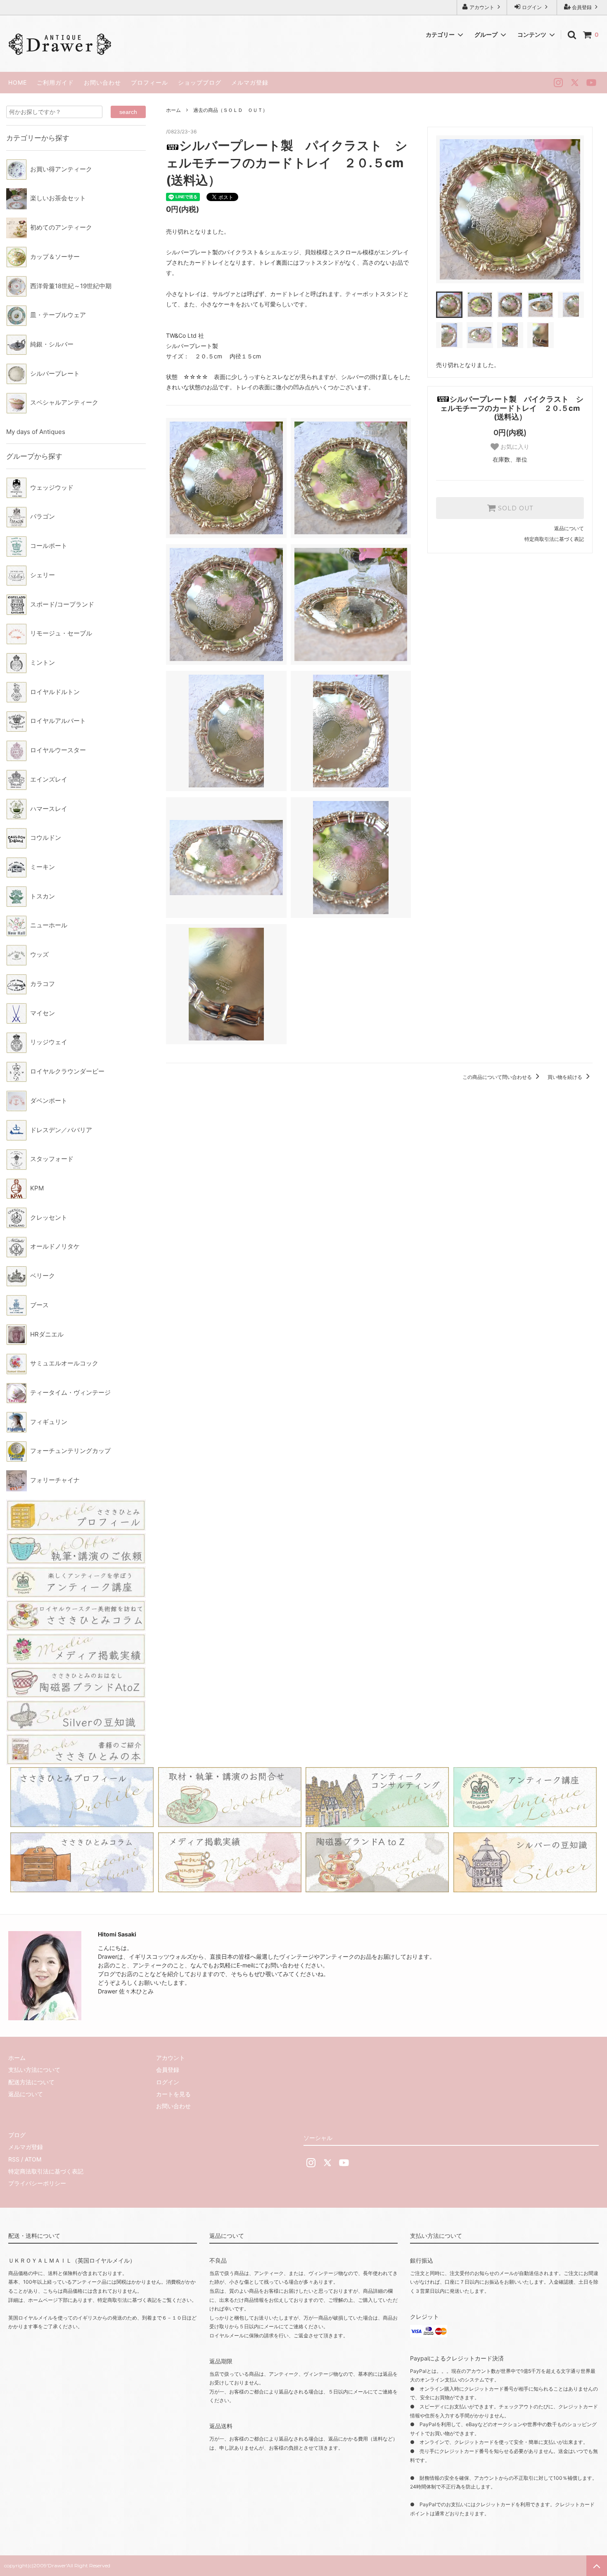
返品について (569, 528)
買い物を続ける (566, 1077)
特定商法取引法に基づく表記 (46, 2171)
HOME (18, 82)
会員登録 (582, 7)
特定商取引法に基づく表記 (554, 539)
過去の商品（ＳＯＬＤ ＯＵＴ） (230, 110)
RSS (14, 2159)
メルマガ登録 (250, 82)
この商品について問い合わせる (498, 1077)
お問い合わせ (102, 82)
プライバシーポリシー (37, 2183)
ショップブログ (200, 82)
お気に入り (514, 447)
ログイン (532, 7)
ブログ (17, 2135)
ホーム (173, 110)
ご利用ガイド (55, 82)
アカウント (482, 7)
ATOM (33, 2159)
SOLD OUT (515, 508)
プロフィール (149, 82)
